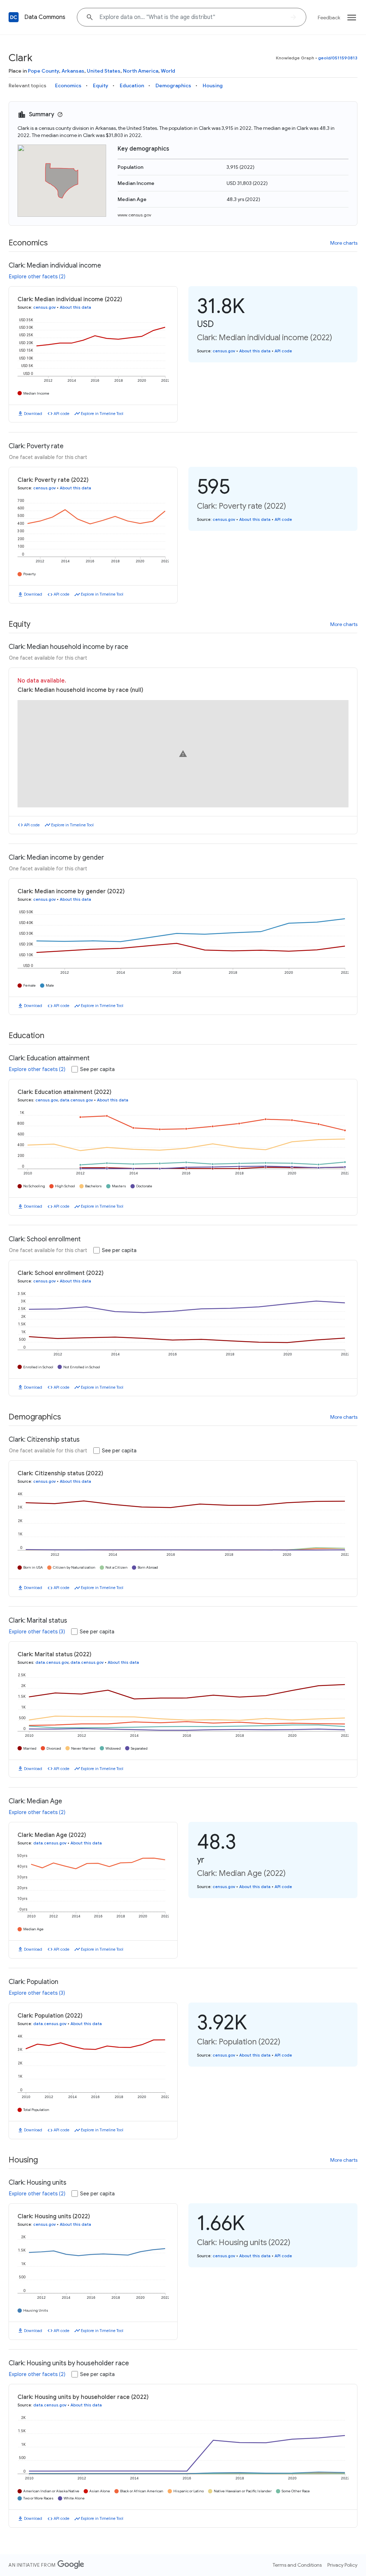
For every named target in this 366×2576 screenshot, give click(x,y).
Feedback (329, 18)
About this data (75, 307)
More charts (344, 243)
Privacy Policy (342, 2565)
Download (33, 414)
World (168, 71)
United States (104, 71)
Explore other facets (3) (37, 1632)
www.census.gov (134, 215)
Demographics (173, 85)
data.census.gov (76, 1100)
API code (61, 414)
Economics (68, 85)
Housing (213, 85)
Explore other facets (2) (37, 277)
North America (141, 71)
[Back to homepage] (14, 17)
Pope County (43, 71)
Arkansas (73, 71)
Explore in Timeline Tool (102, 414)
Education (132, 85)
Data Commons (45, 17)
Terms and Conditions (297, 2565)
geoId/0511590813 (338, 58)
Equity (101, 85)
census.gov (44, 307)
